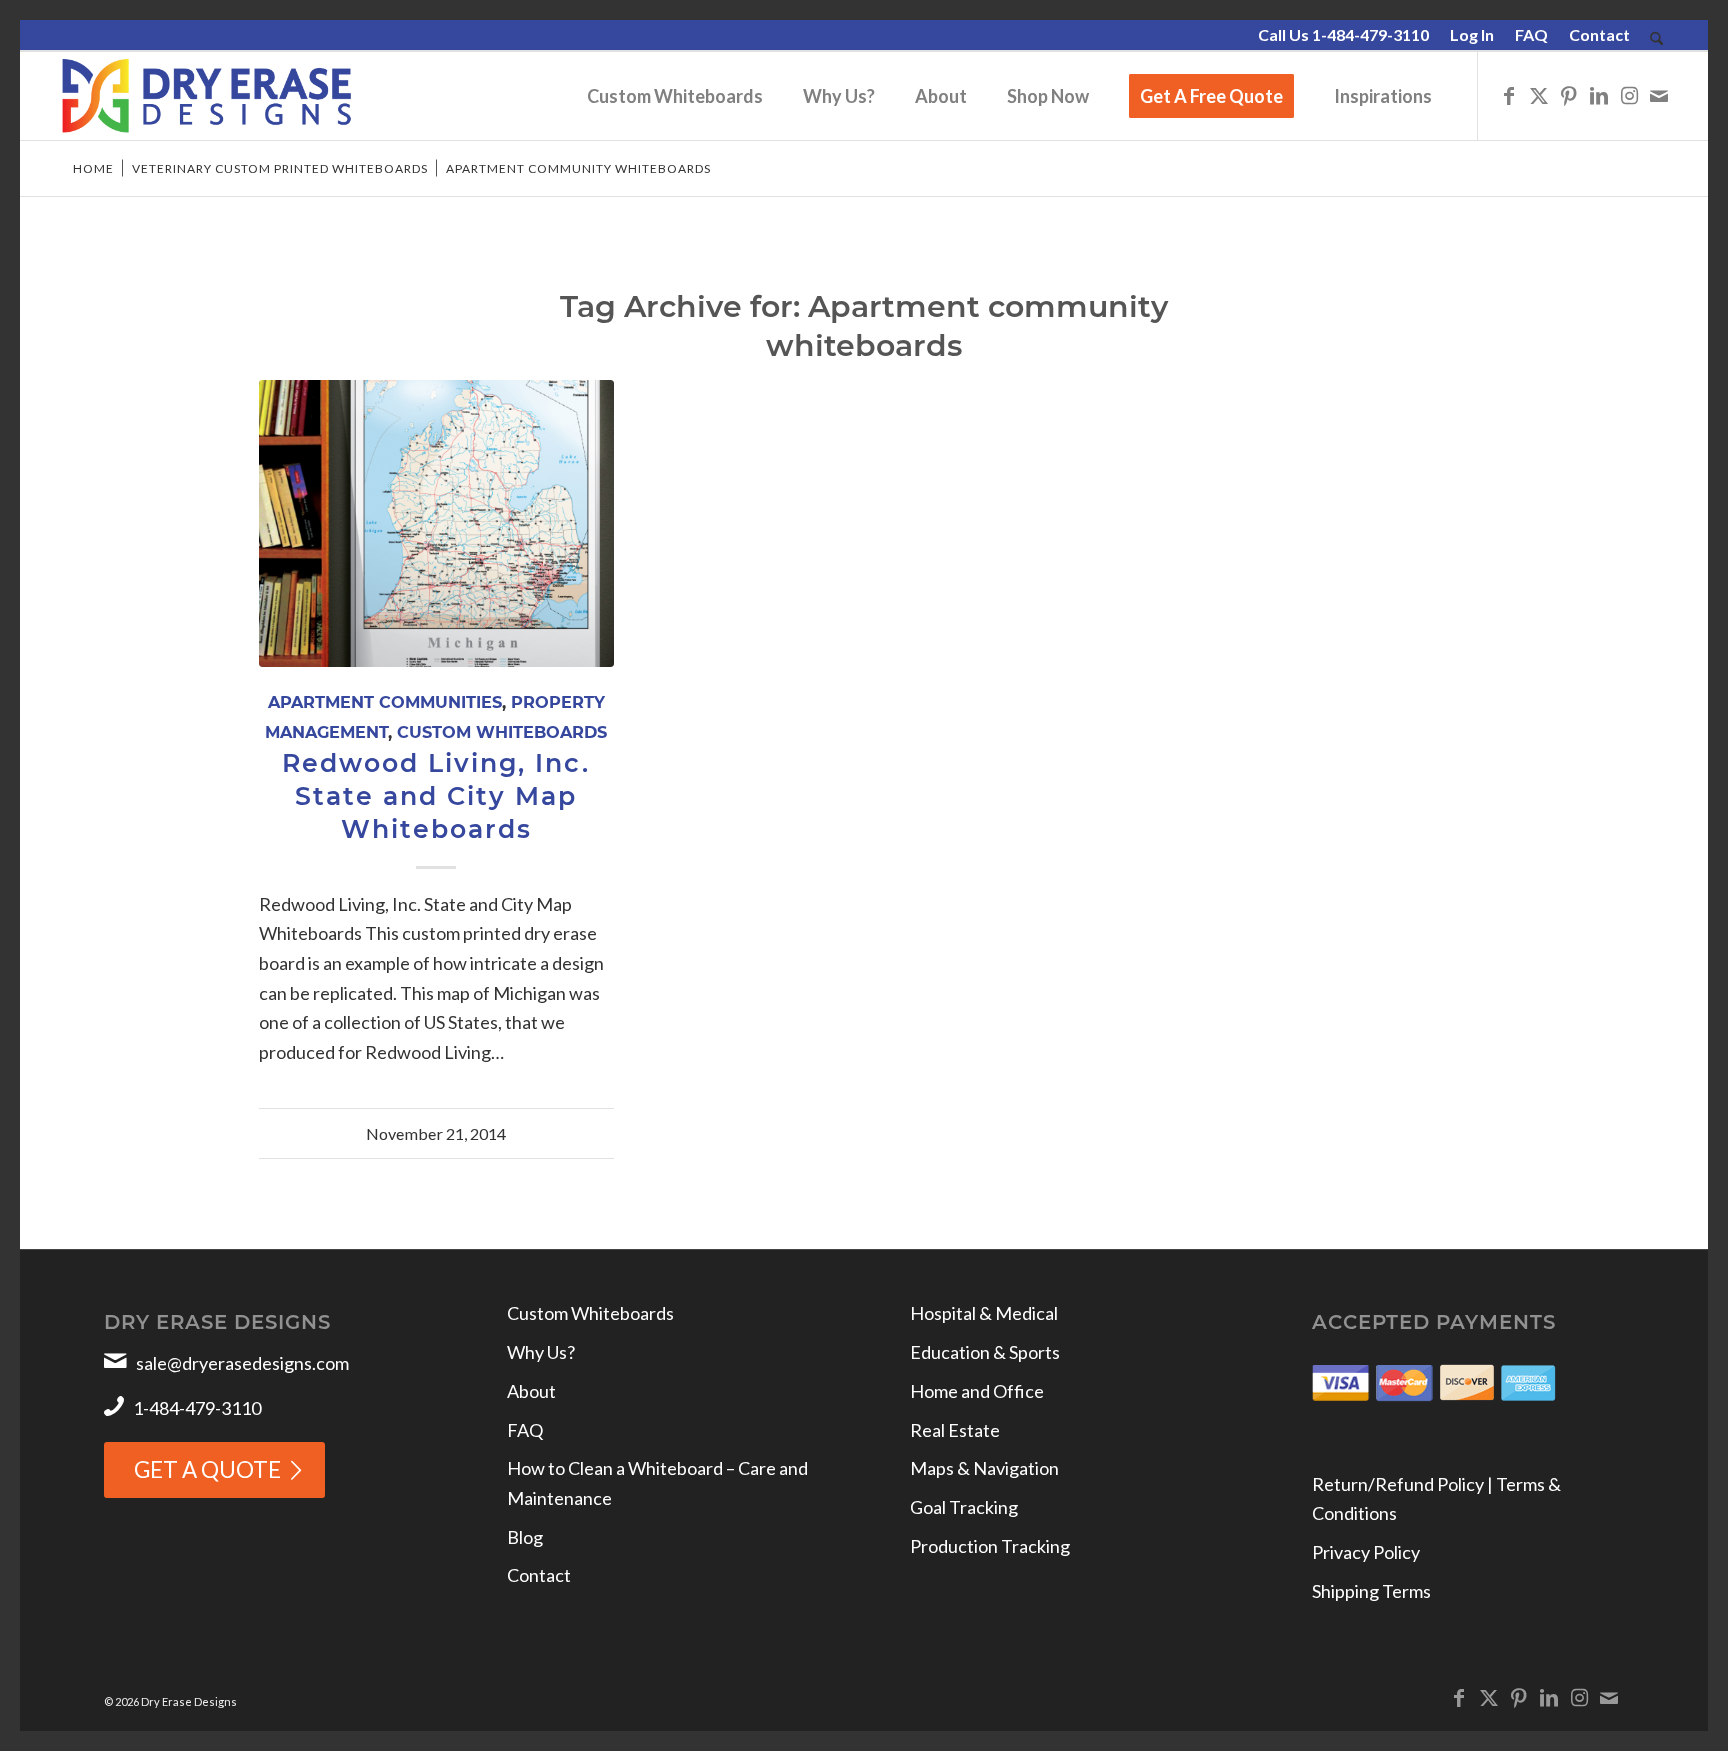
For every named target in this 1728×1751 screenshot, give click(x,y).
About (531, 1391)
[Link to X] (1539, 95)
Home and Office (977, 1391)
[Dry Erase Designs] (206, 96)
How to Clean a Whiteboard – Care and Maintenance (657, 1483)
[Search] (1656, 39)
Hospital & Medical (984, 1313)
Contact (1599, 34)
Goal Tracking (964, 1507)
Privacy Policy (1366, 1552)
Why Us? (541, 1352)
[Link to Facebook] (1509, 95)
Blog (525, 1537)
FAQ (1531, 34)
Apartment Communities (385, 702)
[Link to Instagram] (1629, 95)
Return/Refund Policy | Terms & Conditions (1436, 1499)
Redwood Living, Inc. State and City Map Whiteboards (436, 796)
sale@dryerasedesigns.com (242, 1363)
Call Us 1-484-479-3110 (1343, 34)
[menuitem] (1344, 36)
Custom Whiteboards (502, 732)
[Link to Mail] (1659, 95)
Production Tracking (990, 1546)
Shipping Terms (1371, 1591)
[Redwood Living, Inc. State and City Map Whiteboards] (436, 523)
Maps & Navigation (984, 1468)
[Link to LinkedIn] (1599, 95)
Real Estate (955, 1430)
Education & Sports (985, 1352)
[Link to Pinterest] (1569, 95)
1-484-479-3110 (197, 1408)
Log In (1472, 34)
